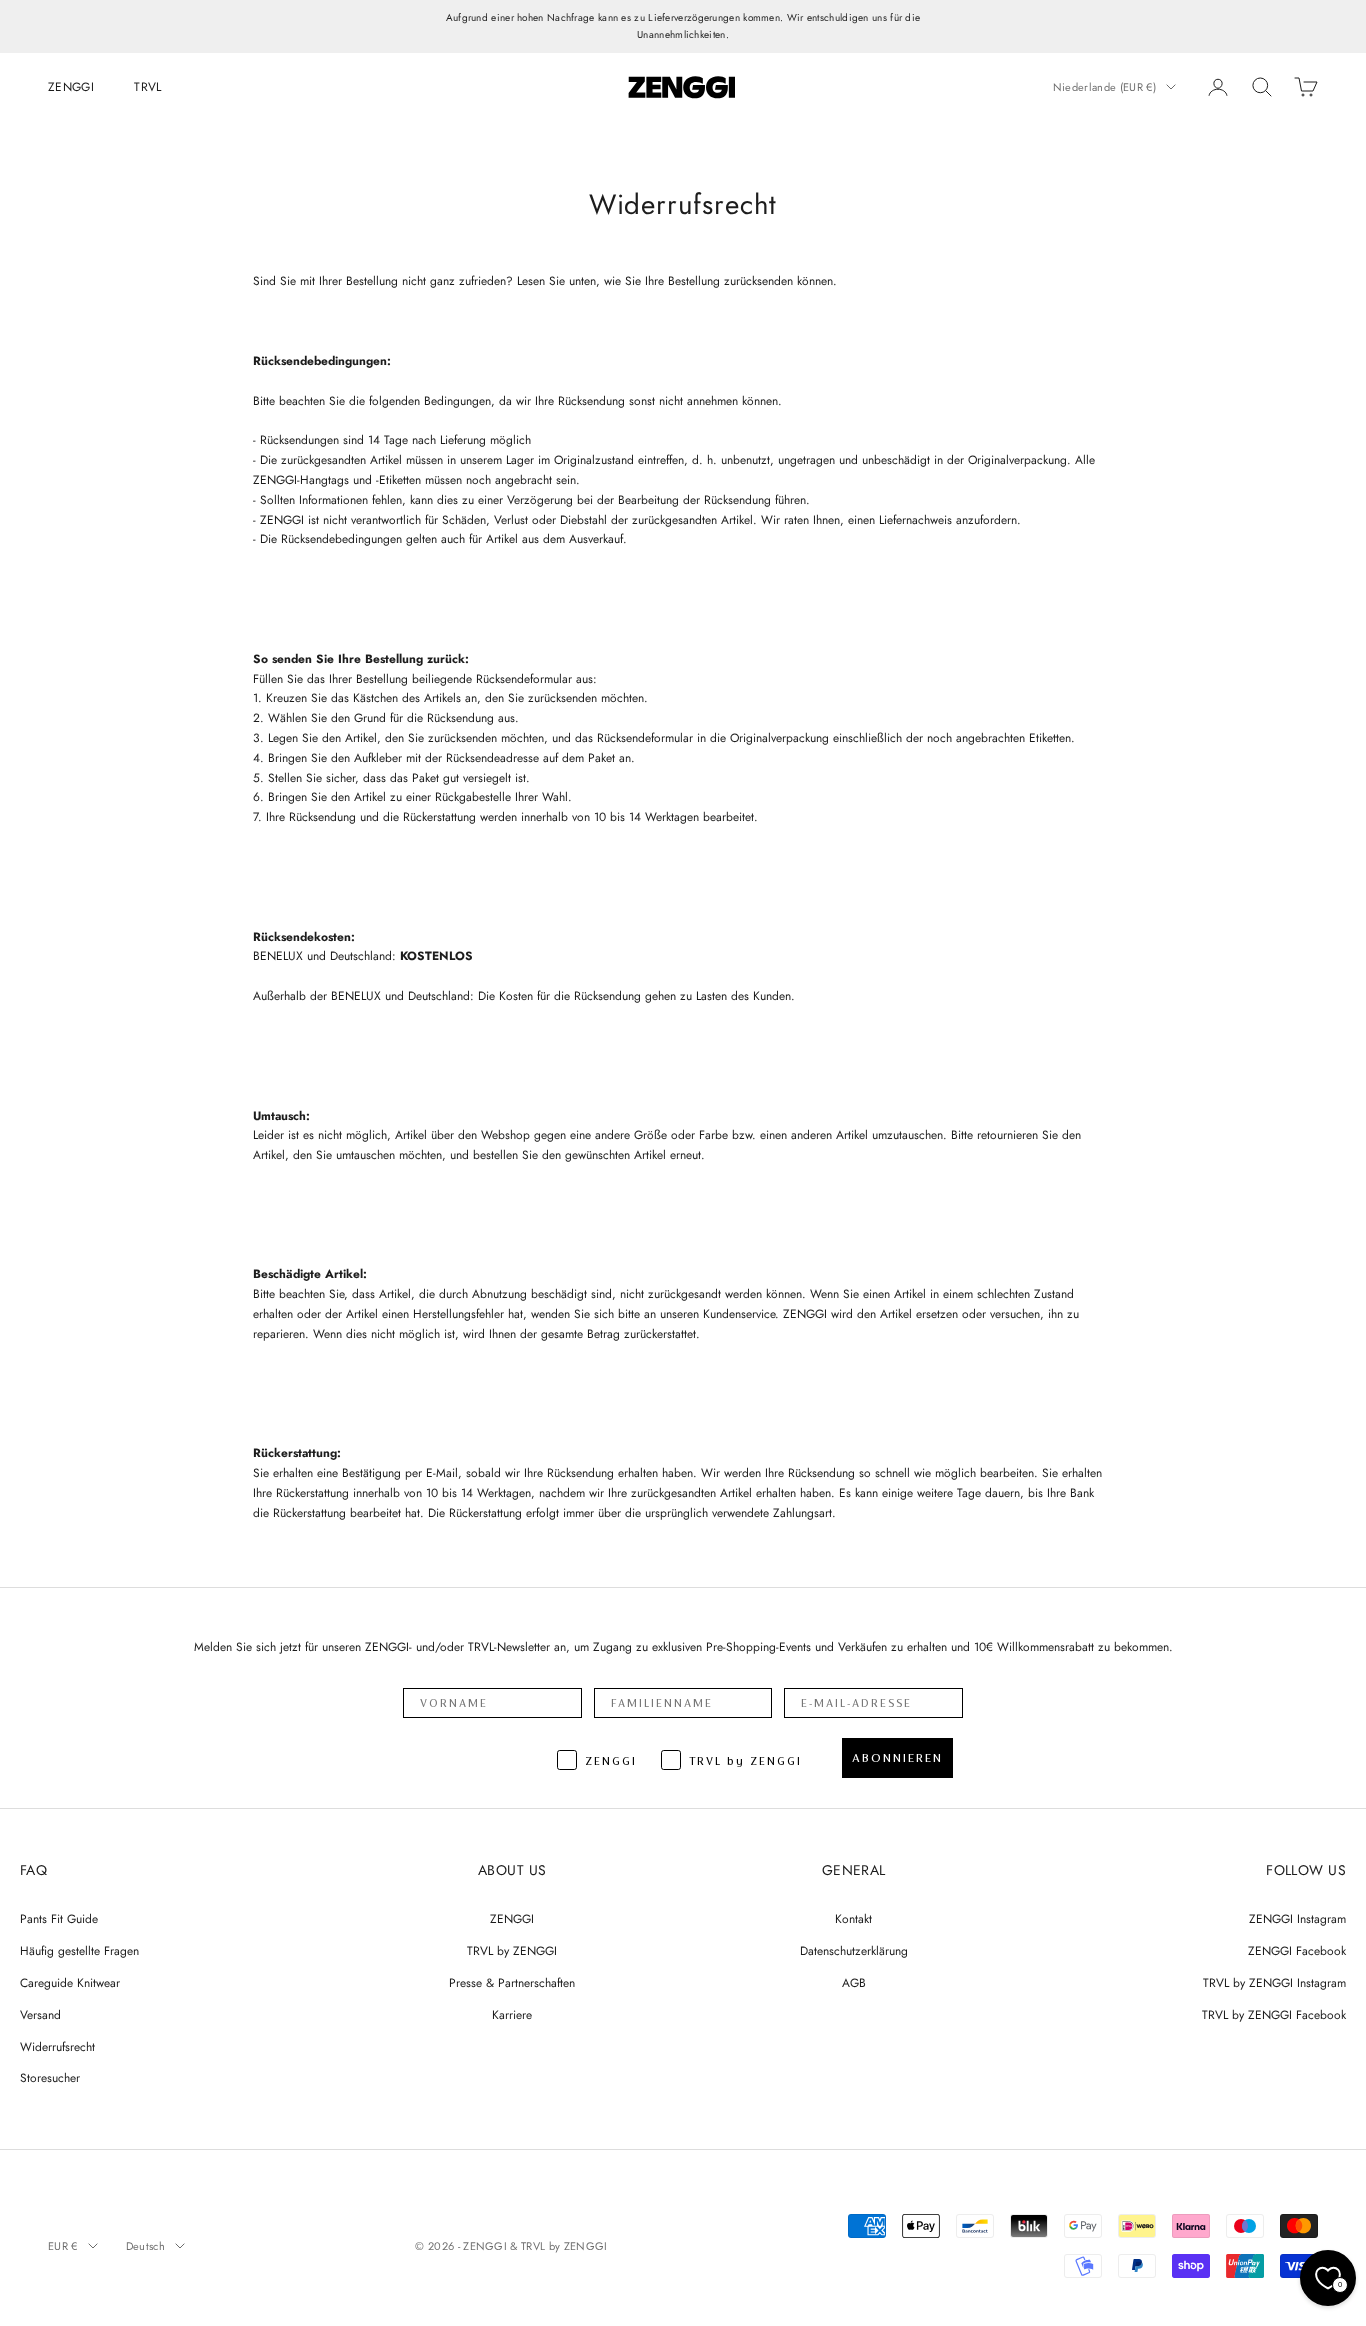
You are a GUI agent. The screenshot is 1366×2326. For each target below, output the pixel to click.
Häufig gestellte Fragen (79, 1951)
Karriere (512, 2015)
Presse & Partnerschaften (512, 1983)
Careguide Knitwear (70, 1983)
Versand (40, 2015)
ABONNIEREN (897, 1758)
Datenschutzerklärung (854, 1951)
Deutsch (145, 2246)
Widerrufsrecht (57, 2047)
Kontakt (853, 1919)
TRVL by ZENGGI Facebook (1274, 2015)
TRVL (147, 87)
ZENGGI (71, 87)
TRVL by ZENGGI (512, 1951)
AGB (854, 1983)
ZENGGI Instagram (1297, 1919)
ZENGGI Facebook (1297, 1951)
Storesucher (50, 2078)
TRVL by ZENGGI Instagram (1274, 1983)
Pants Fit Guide (59, 1919)
